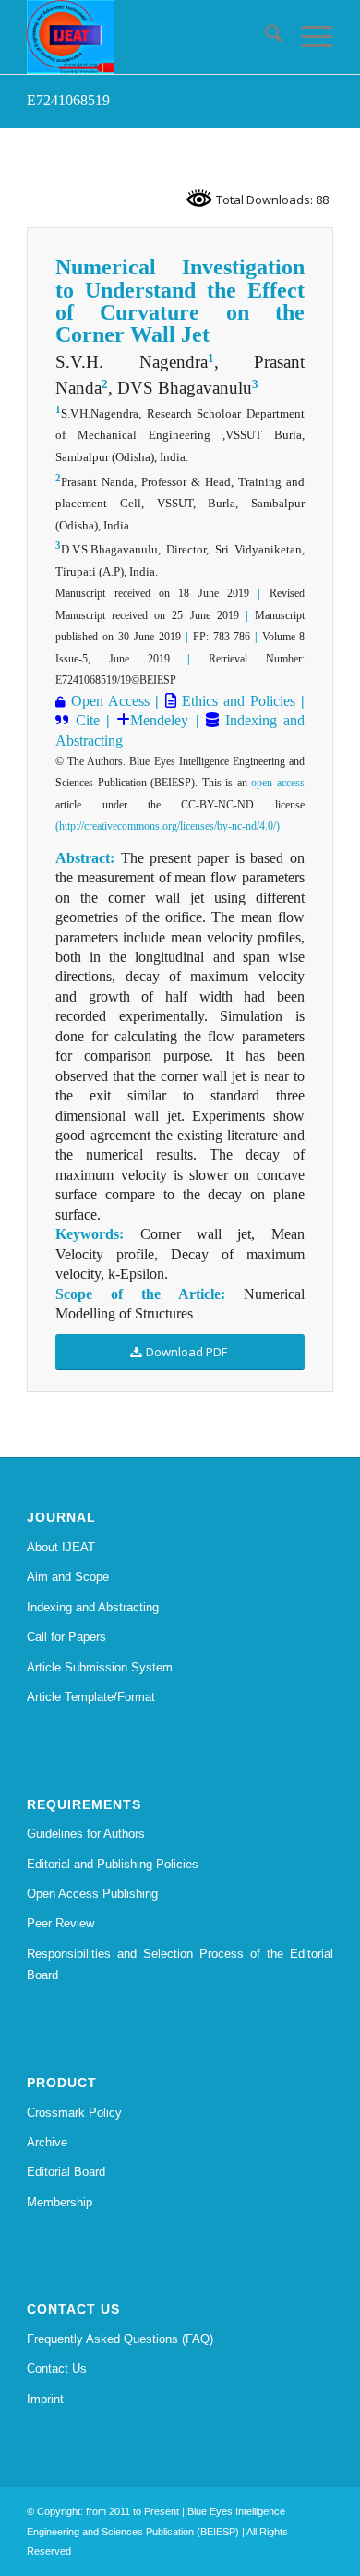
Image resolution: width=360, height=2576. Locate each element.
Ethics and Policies (236, 701)
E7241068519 (68, 100)
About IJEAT (61, 1547)
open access (278, 783)
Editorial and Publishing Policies (113, 1864)
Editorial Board (66, 2172)
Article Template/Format (91, 1697)
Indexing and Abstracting (93, 1607)
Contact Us (57, 2369)
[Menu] (308, 37)
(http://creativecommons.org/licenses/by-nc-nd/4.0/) (168, 826)
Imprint (45, 2399)
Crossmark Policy (74, 2113)
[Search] (264, 37)
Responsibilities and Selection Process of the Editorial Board (180, 1964)
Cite (88, 720)
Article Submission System (100, 1667)
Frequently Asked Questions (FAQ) (120, 2339)
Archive (47, 2142)
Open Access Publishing (92, 1894)
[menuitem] (264, 37)
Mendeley (159, 720)
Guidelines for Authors (86, 1834)
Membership (60, 2202)
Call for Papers (66, 1637)
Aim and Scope (68, 1577)
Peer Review (60, 1923)
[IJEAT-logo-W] (149, 37)
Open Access (110, 701)
